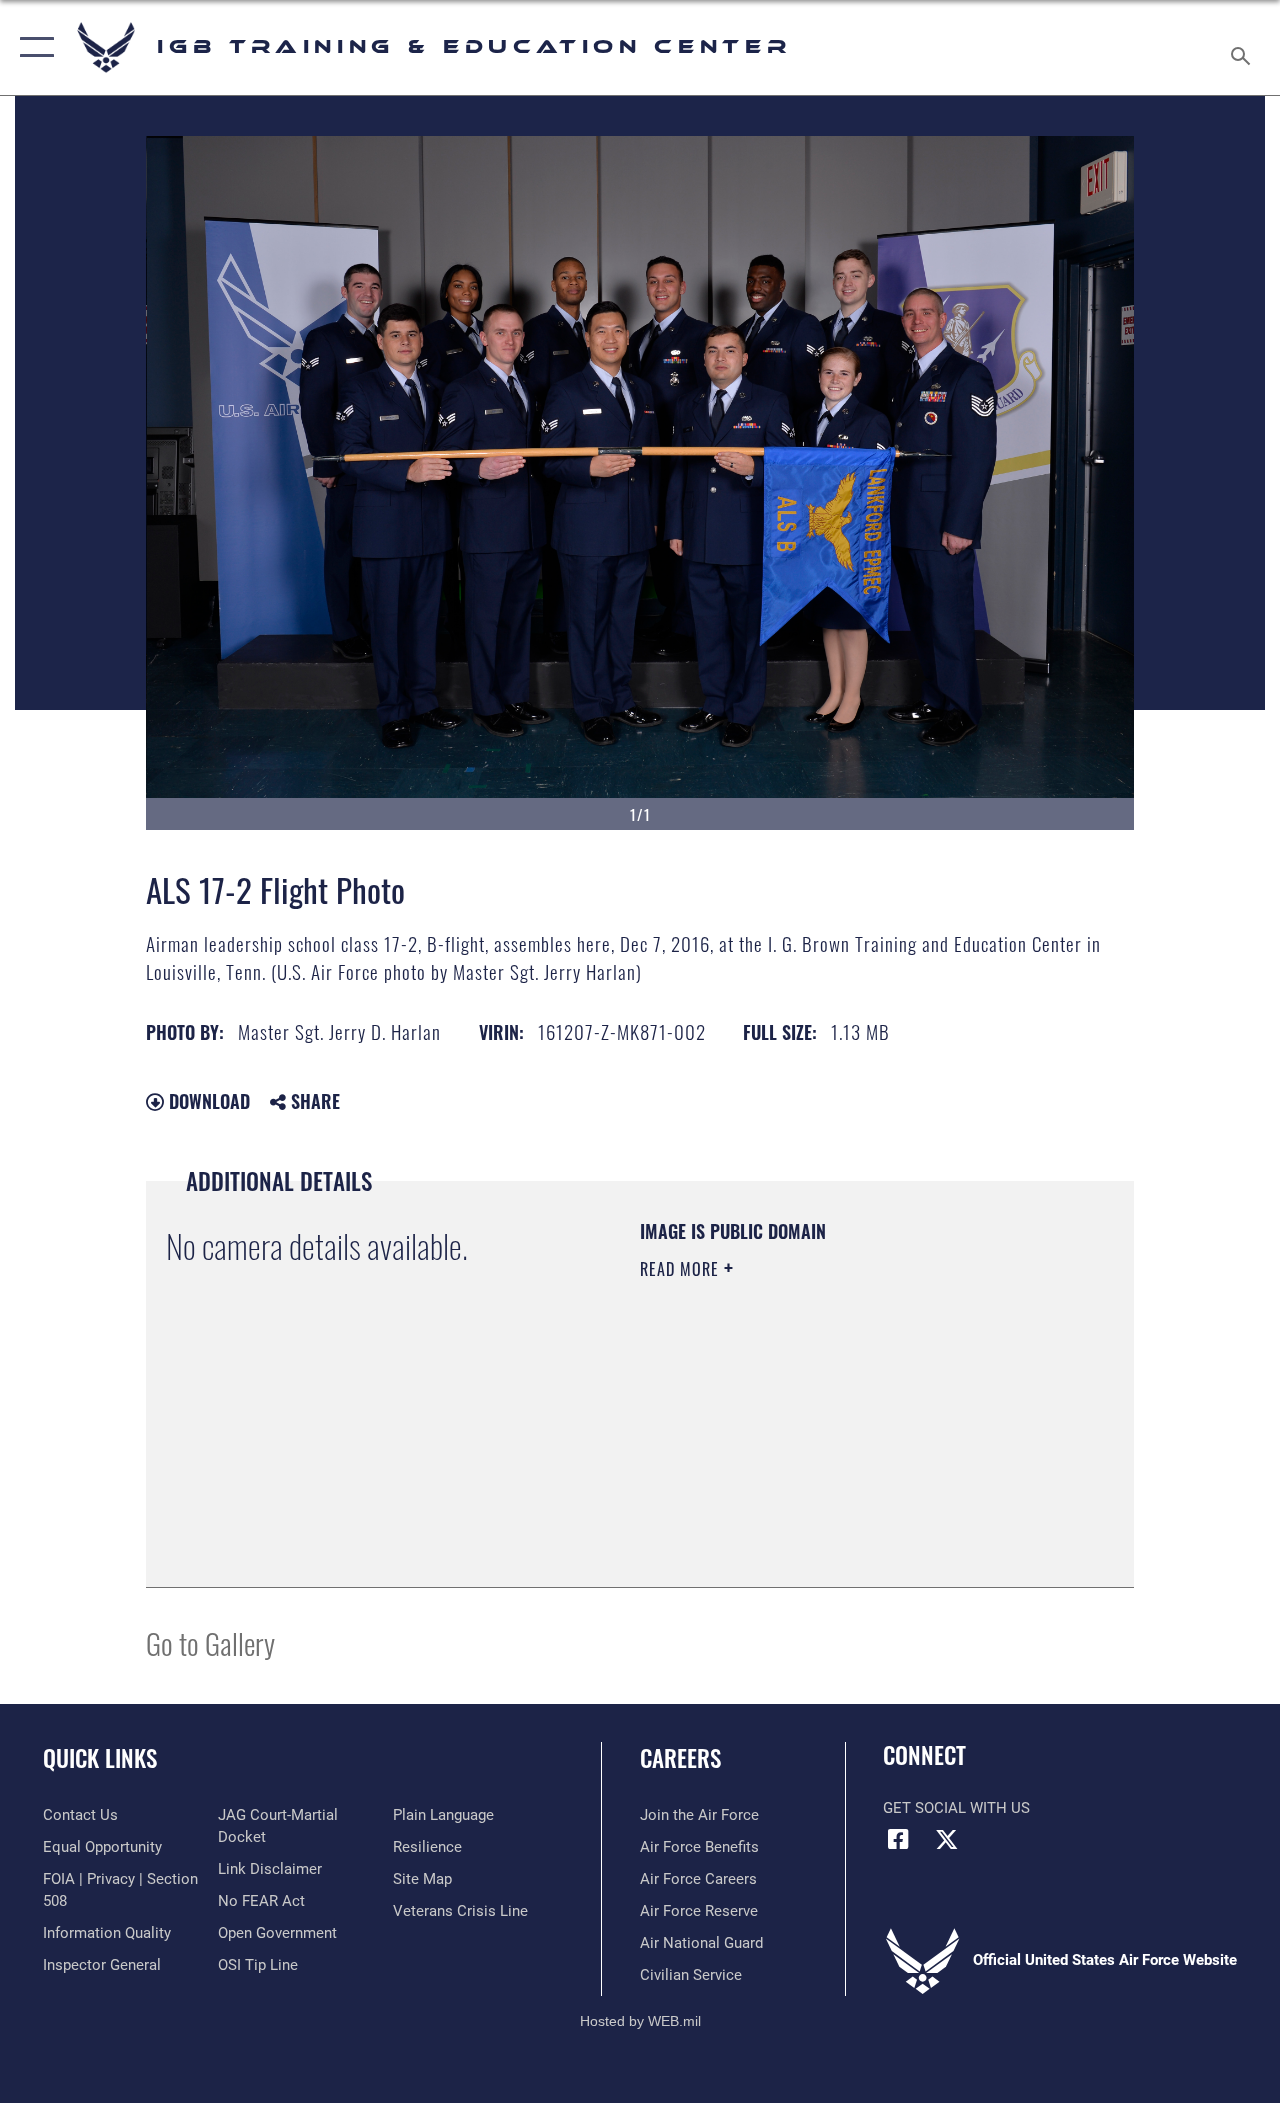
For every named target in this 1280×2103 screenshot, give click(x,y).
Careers (680, 1758)
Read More (682, 1269)
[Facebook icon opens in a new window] (898, 1839)
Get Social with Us (956, 1808)
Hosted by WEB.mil (640, 2021)
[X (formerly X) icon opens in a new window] (947, 1839)
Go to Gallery (210, 1642)
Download (207, 1101)
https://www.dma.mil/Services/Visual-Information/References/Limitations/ (819, 1438)
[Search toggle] (1244, 47)
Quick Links (100, 1758)
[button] (32, 47)
